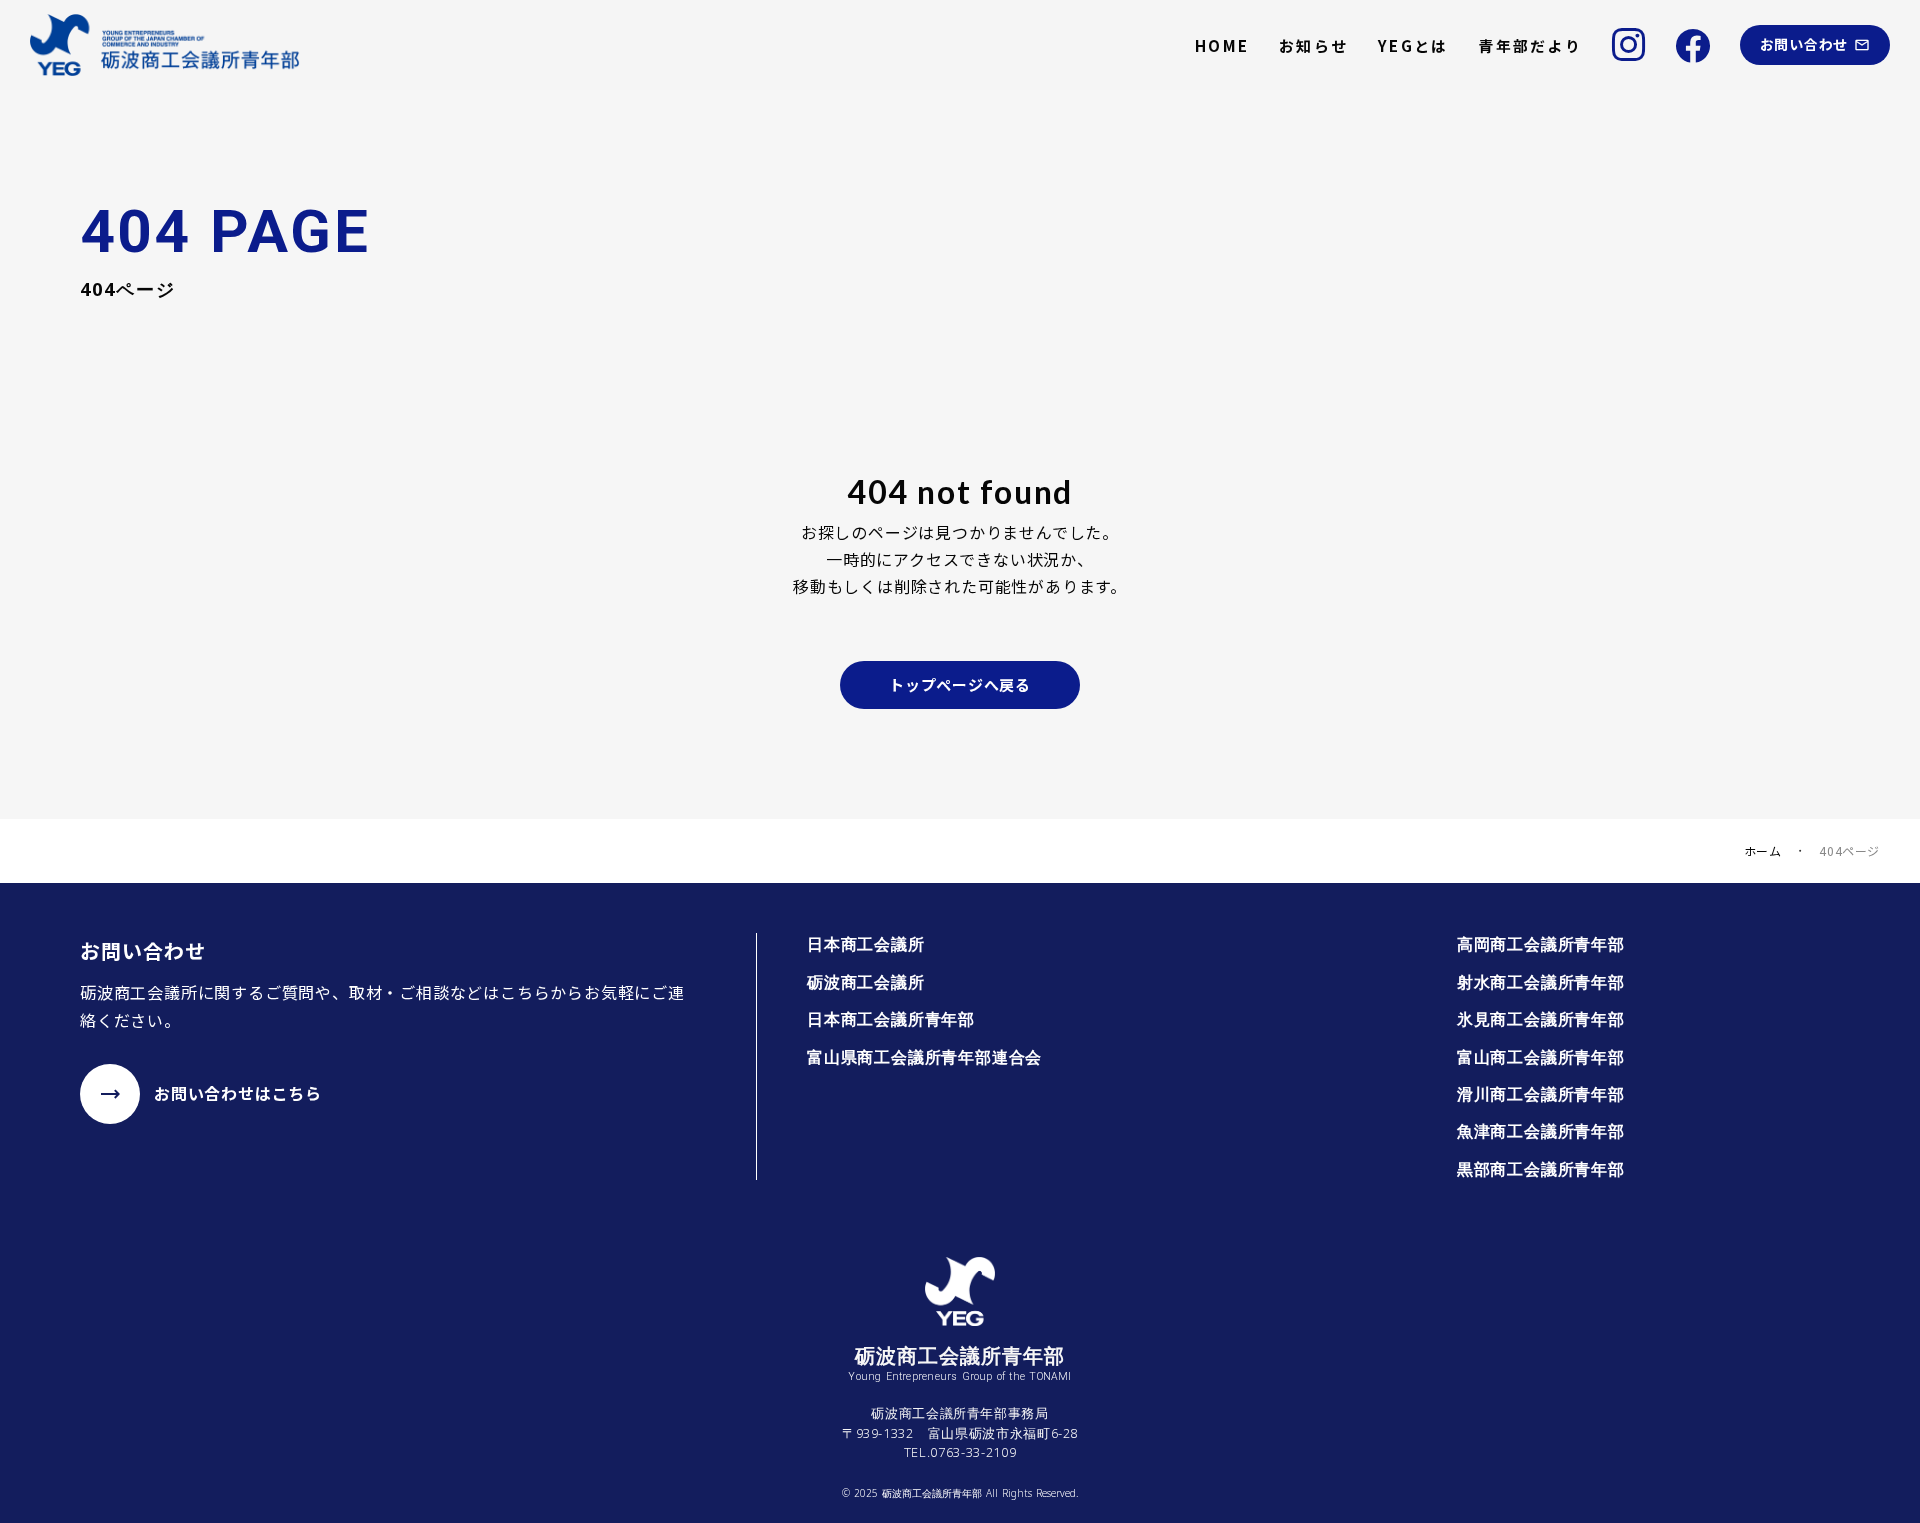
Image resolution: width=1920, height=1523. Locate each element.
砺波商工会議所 (866, 982)
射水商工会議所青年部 (1541, 982)
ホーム (1763, 851)
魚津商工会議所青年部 (1541, 1131)
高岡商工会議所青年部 (1541, 944)
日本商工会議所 (866, 944)
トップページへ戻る (960, 684)
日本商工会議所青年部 (891, 1019)
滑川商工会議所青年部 (1541, 1094)
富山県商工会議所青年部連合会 (924, 1057)
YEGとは (1413, 45)
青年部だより (1530, 45)
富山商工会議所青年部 (1541, 1057)
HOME (1222, 45)
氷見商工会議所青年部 (1541, 1019)
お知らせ (1313, 45)
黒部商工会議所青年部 (1541, 1169)
